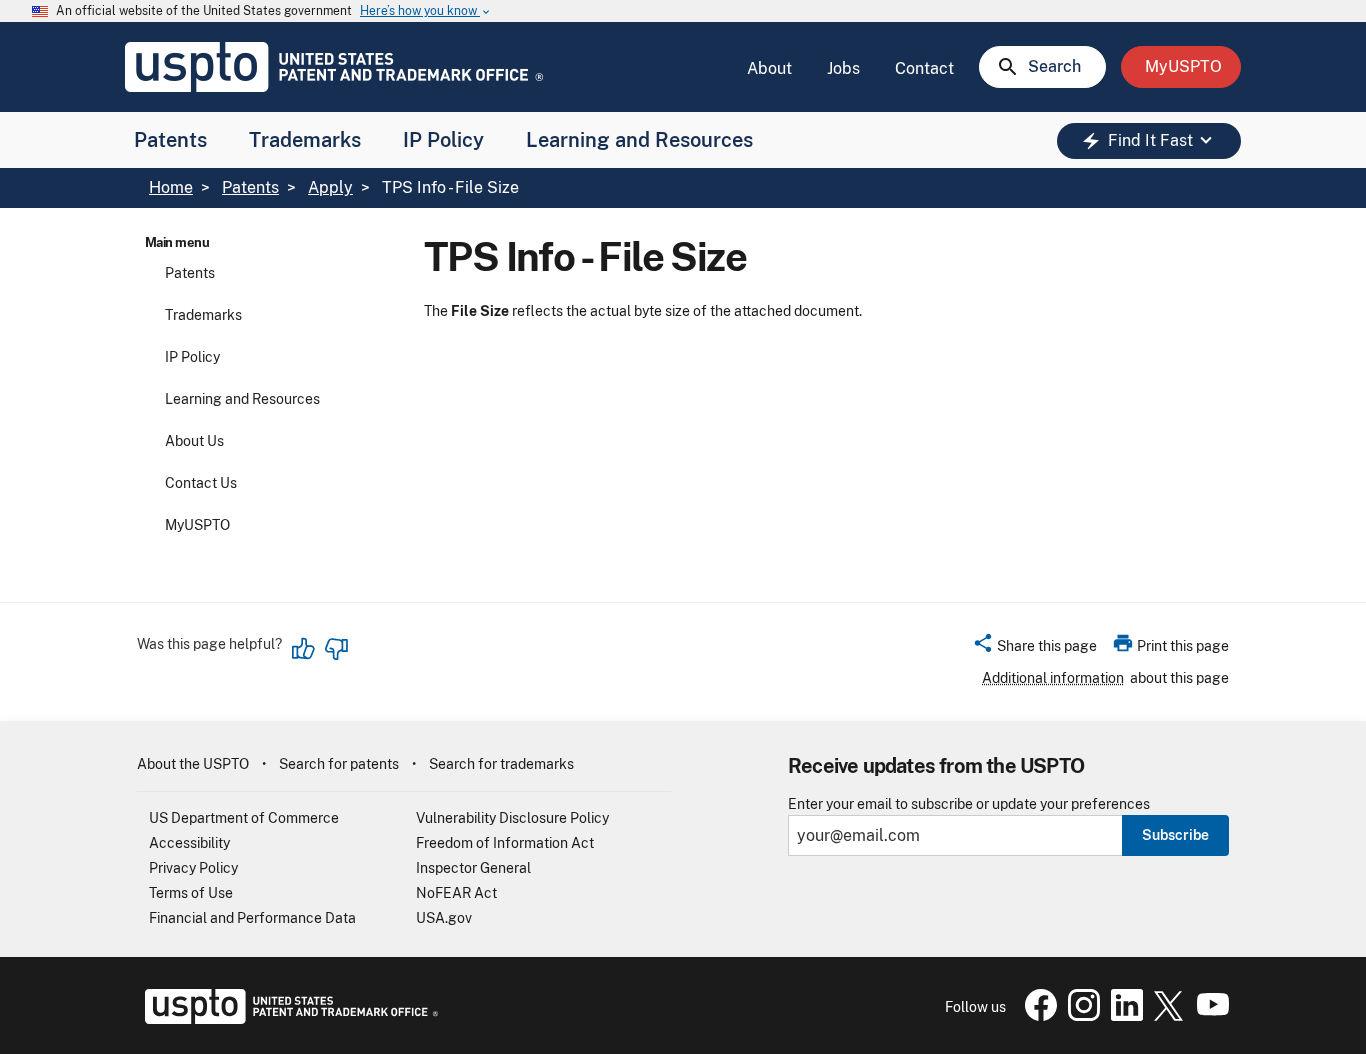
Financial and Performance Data (252, 918)
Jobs (843, 68)
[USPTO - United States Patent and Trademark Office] (287, 1019)
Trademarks (305, 140)
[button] (1034, 649)
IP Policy (443, 140)
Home (171, 187)
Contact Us (201, 483)
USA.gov (444, 918)
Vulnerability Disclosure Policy (512, 818)
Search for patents (339, 764)
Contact (924, 68)
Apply (330, 187)
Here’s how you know (426, 11)
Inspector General (473, 868)
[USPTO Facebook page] (1037, 1016)
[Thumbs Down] (336, 649)
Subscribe (1175, 835)
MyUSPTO (197, 525)
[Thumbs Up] (304, 649)
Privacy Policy (193, 868)
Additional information (1053, 678)
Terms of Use (191, 893)
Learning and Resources (639, 140)
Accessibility (189, 843)
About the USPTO (193, 764)
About (769, 68)
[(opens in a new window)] (1080, 1016)
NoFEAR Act (456, 893)
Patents (170, 140)
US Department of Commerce (244, 818)
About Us (194, 441)
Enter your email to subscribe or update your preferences (969, 804)
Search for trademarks (501, 764)
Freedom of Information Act (505, 843)
